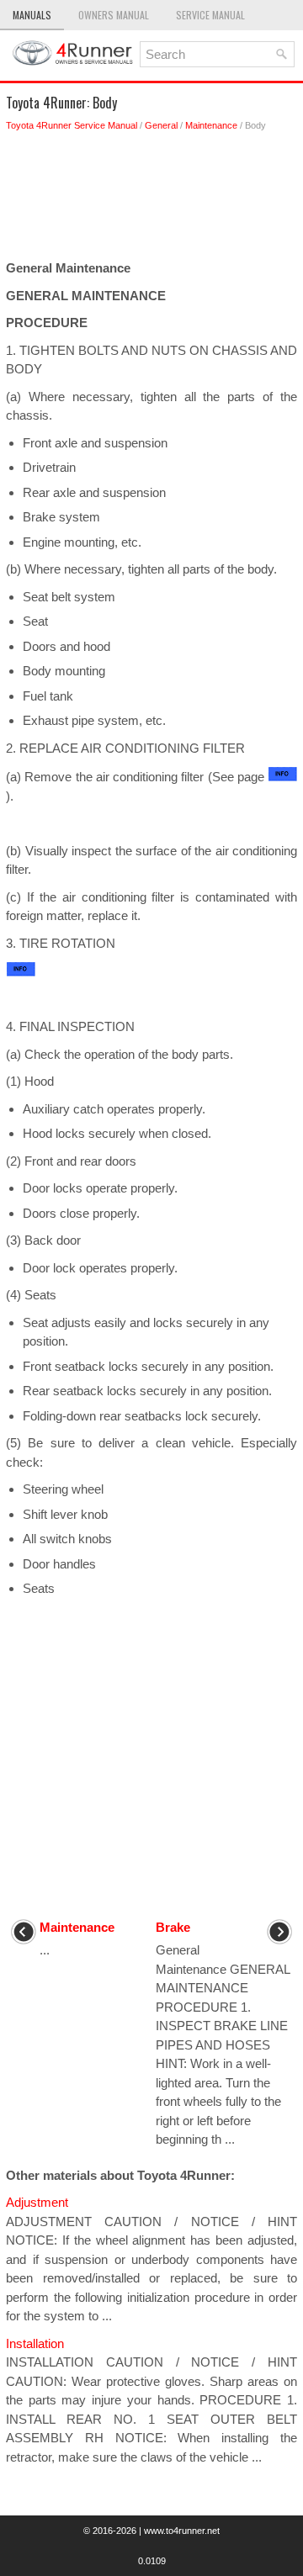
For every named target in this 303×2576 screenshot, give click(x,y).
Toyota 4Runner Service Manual (72, 125)
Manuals (32, 15)
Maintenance (211, 125)
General (161, 125)
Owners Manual (114, 15)
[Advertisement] (151, 200)
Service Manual (210, 15)
